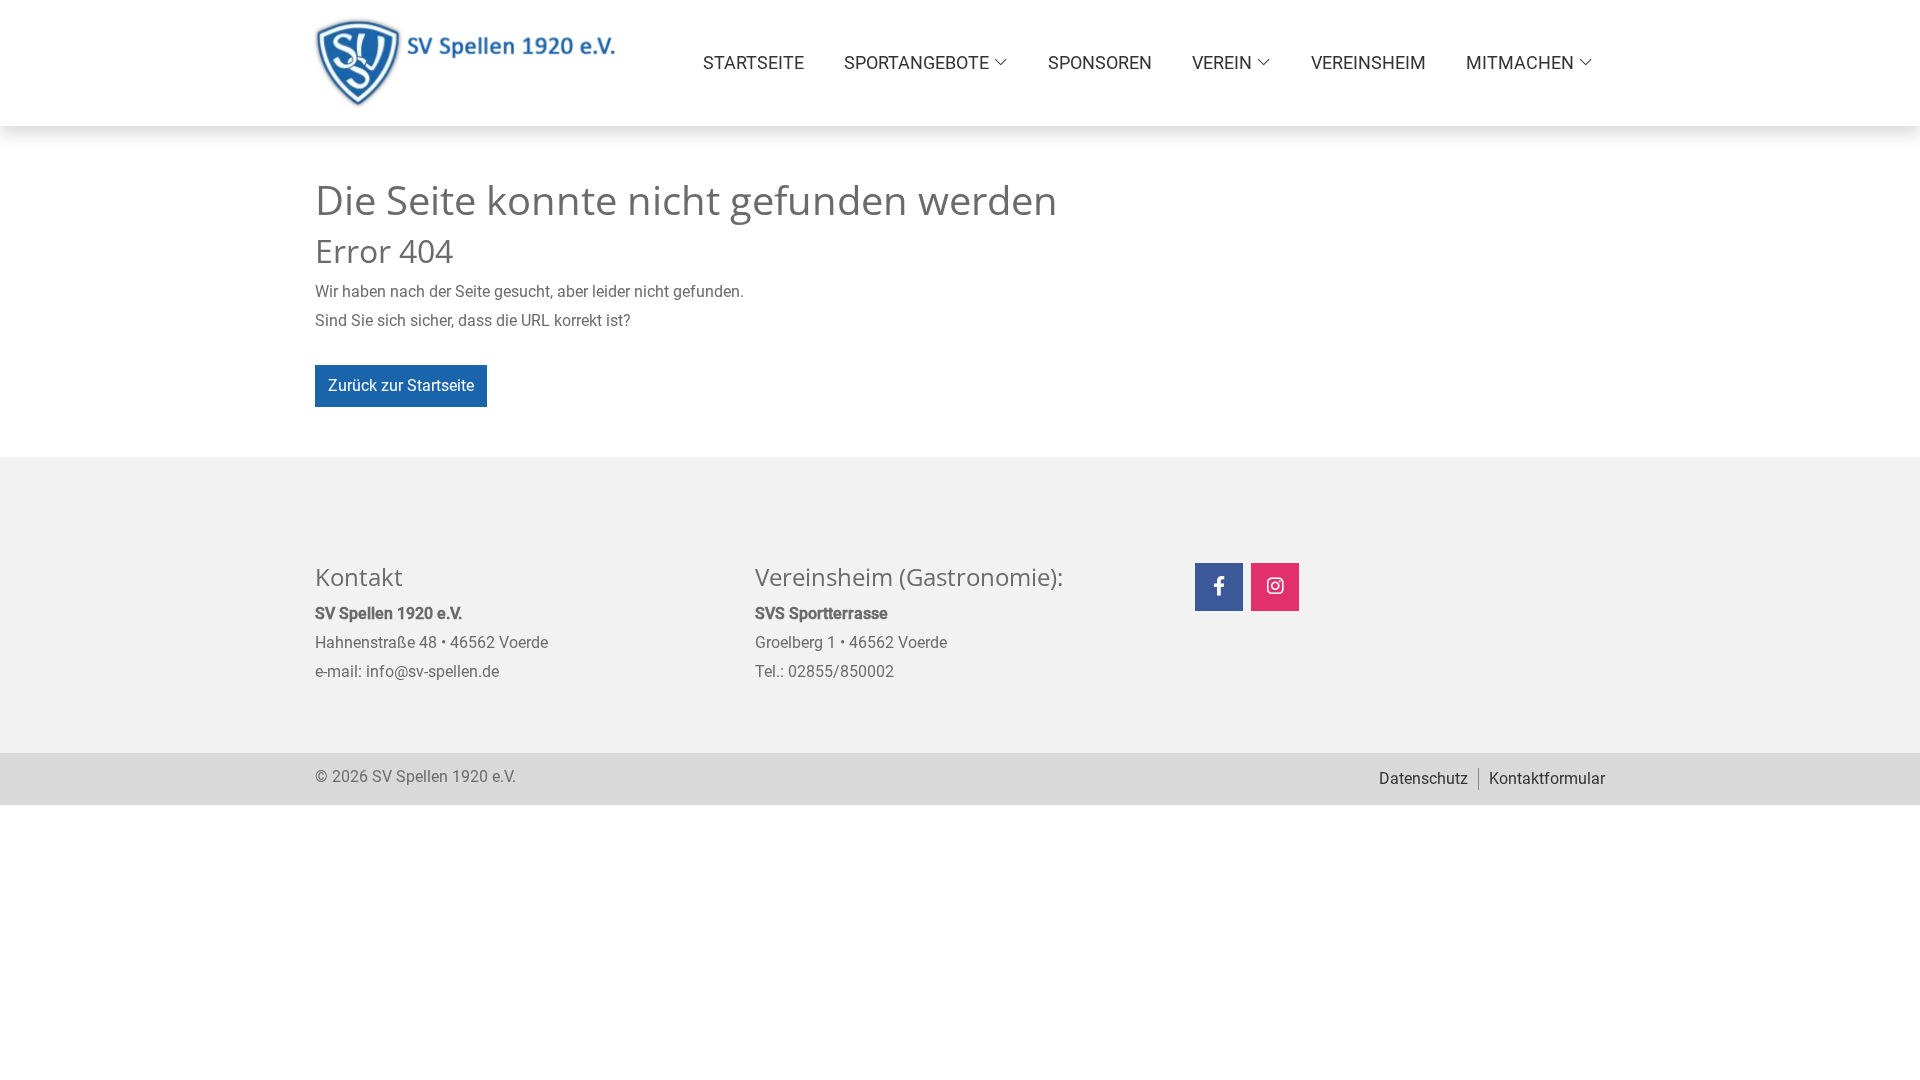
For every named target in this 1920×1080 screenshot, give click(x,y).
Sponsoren (1100, 62)
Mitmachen (1520, 62)
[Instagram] (1275, 587)
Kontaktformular (1547, 778)
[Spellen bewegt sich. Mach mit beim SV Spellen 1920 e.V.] (465, 63)
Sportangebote (916, 62)
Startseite (753, 62)
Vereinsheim (1368, 62)
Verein (1222, 62)
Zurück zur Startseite (401, 385)
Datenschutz (1423, 778)
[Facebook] (1219, 587)
